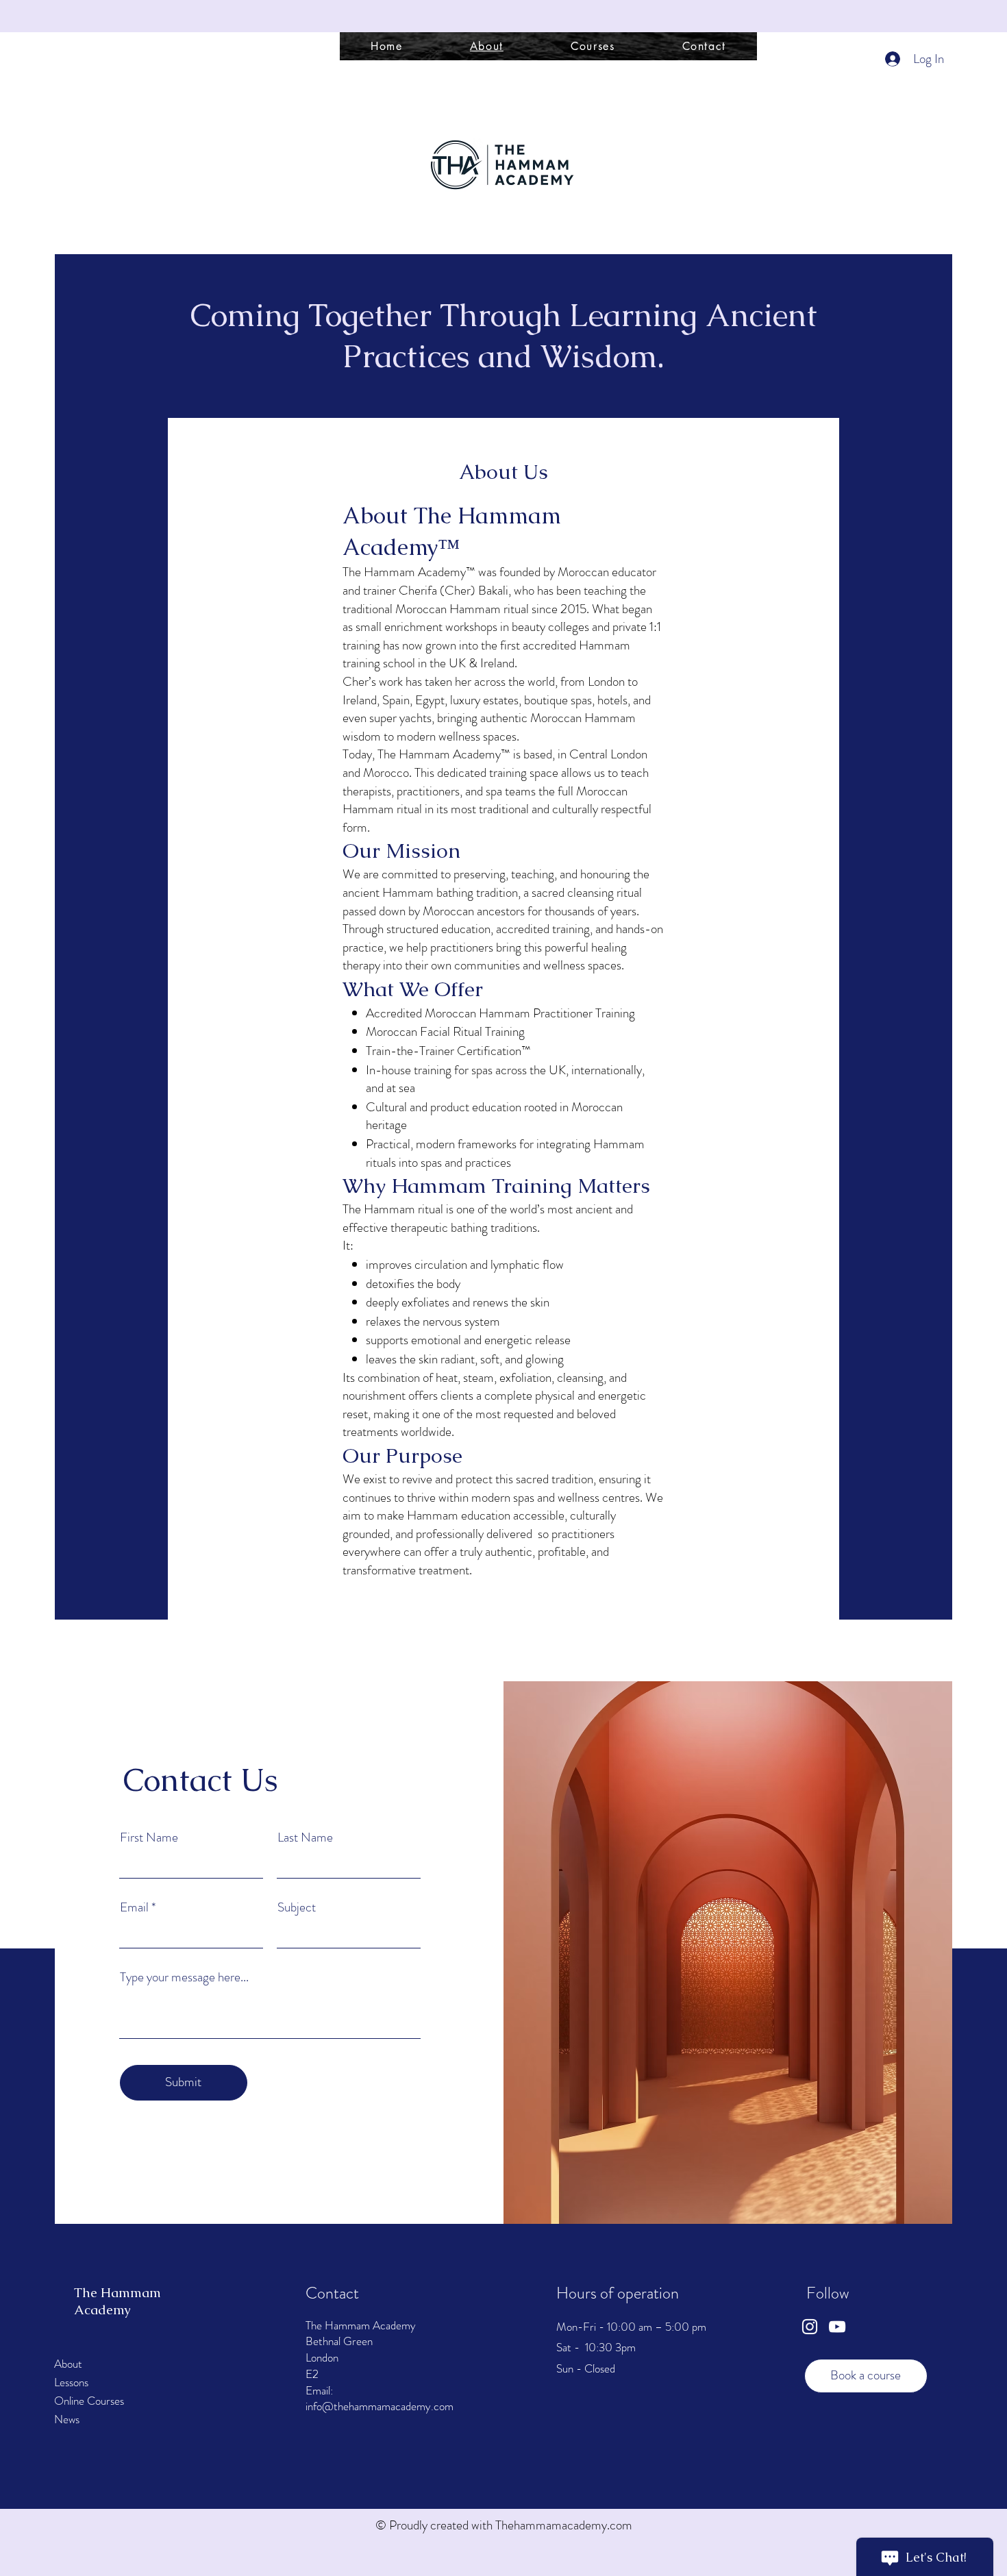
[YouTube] (837, 2327)
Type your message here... (184, 1977)
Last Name (305, 1837)
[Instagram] (810, 2327)
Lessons (71, 2382)
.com (620, 2525)
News (67, 2419)
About (68, 2364)
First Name (149, 1837)
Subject (297, 1907)
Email (134, 1907)
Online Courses (89, 2401)
